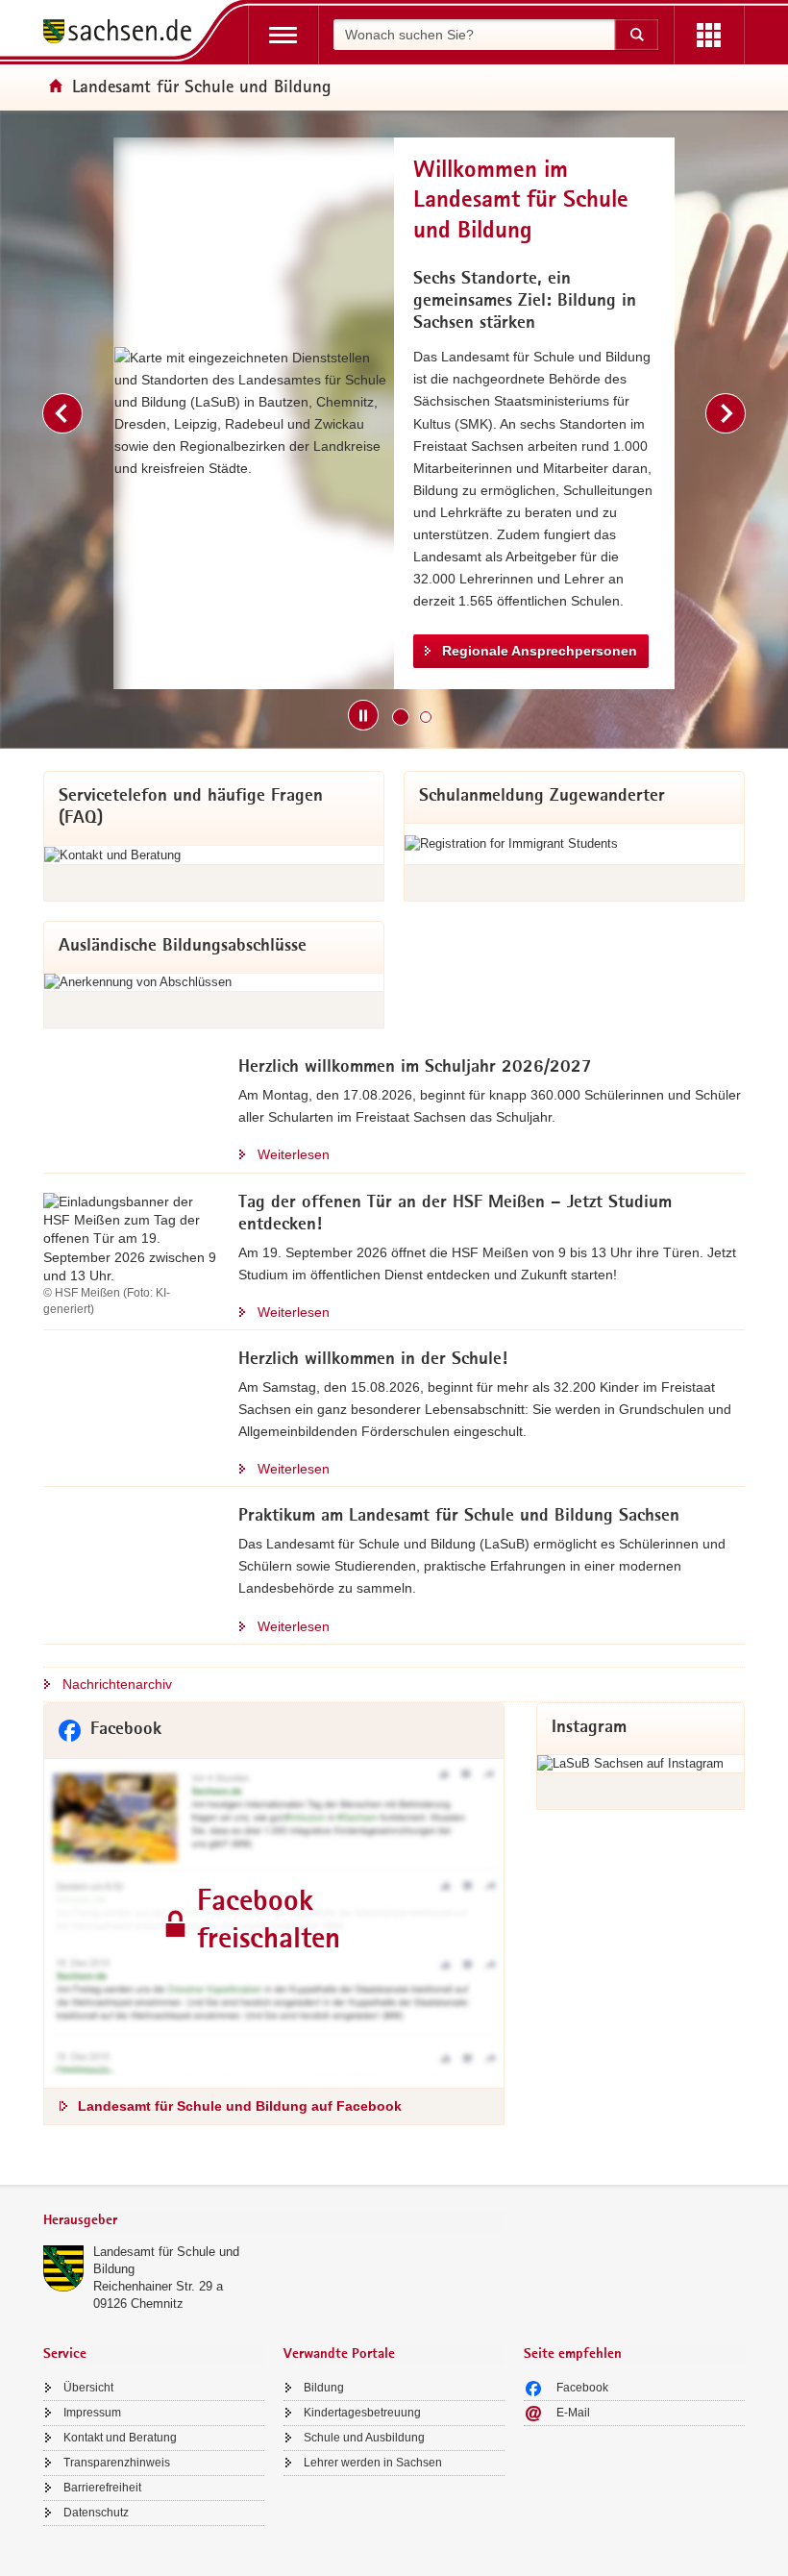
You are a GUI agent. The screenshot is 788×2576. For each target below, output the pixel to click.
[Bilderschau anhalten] (363, 715)
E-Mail (573, 2413)
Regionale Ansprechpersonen (540, 651)
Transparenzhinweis (117, 2463)
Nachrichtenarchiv (117, 1684)
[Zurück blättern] (62, 413)
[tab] (274, 2222)
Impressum (92, 2413)
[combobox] (474, 35)
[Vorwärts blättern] (726, 413)
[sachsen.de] (124, 34)
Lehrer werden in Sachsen (373, 2463)
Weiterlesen (294, 1154)
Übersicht (88, 2388)
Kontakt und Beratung (120, 2438)
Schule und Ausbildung (364, 2438)
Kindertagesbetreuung (362, 2413)
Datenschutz (96, 2513)
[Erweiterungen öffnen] (709, 35)
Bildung (324, 2388)
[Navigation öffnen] (283, 35)
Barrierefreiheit (102, 2488)
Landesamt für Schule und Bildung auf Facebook (240, 2106)
